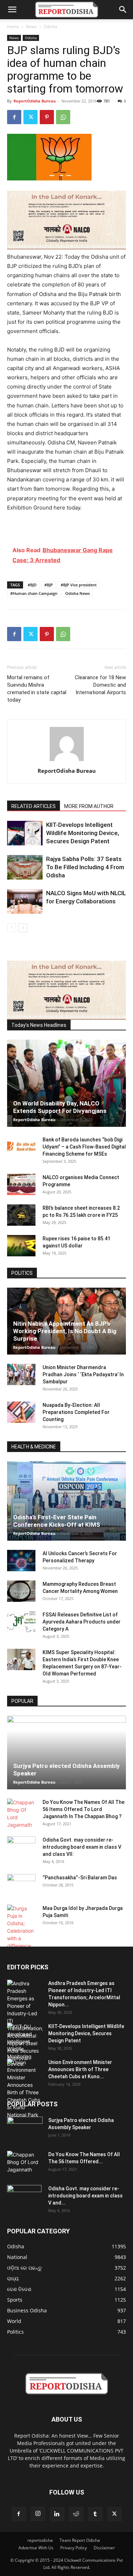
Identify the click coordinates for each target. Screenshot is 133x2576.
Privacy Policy (74, 2548)
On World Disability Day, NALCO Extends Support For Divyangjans (60, 1107)
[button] (12, 10)
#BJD (32, 585)
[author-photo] (67, 761)
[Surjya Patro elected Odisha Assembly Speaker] (66, 1752)
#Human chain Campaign (34, 593)
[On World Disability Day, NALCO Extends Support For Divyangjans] (66, 1083)
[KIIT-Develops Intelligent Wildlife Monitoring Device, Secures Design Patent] (25, 833)
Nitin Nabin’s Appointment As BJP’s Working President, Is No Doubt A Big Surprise (65, 1331)
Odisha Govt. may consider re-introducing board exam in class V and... (85, 2196)
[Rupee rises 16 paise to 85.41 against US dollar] (21, 1246)
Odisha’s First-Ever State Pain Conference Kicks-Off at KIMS (57, 1521)
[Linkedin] (57, 2514)
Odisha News (77, 593)
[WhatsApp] (63, 117)
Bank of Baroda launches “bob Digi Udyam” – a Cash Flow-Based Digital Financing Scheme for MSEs (84, 1147)
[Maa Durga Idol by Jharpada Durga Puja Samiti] (21, 1927)
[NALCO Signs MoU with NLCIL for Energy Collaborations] (25, 901)
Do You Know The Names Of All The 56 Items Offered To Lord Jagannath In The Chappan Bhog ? (84, 1809)
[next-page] (23, 928)
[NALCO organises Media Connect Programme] (21, 1184)
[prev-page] (12, 928)
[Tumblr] (95, 2514)
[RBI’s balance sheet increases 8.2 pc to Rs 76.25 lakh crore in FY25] (21, 1215)
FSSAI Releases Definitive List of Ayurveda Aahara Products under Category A (82, 1622)
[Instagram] (38, 2514)
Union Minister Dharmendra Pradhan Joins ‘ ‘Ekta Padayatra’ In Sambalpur (83, 1374)
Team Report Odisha (80, 2540)
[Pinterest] (47, 117)
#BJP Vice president (79, 585)
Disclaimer (104, 2548)
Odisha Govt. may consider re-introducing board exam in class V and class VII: (82, 1847)
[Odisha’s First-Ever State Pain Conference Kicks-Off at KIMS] (66, 1501)
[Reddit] (76, 2514)
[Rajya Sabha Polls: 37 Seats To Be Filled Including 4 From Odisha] (25, 867)
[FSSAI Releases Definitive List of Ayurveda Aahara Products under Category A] (21, 1622)
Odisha (51, 27)
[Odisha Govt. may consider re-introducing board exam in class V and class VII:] (21, 1847)
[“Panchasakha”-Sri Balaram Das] (21, 1891)
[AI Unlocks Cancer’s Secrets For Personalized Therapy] (21, 1561)
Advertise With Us (36, 2548)
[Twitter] (31, 117)
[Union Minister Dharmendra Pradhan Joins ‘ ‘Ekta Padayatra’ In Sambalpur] (21, 1374)
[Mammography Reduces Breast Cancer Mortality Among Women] (21, 1591)
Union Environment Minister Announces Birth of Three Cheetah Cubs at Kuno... (80, 2069)
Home (13, 27)
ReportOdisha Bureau (35, 101)
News (31, 27)
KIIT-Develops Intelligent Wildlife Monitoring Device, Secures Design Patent (83, 833)
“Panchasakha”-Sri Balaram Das (80, 1878)
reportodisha (40, 2540)
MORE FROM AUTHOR (89, 806)
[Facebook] (14, 117)
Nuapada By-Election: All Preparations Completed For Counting (76, 1412)
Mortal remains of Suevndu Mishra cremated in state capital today (37, 689)
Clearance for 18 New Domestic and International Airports (100, 685)
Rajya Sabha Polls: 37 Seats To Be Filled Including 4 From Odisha (85, 867)
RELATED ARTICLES (34, 806)
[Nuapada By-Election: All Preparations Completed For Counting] (21, 1412)
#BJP (49, 585)
